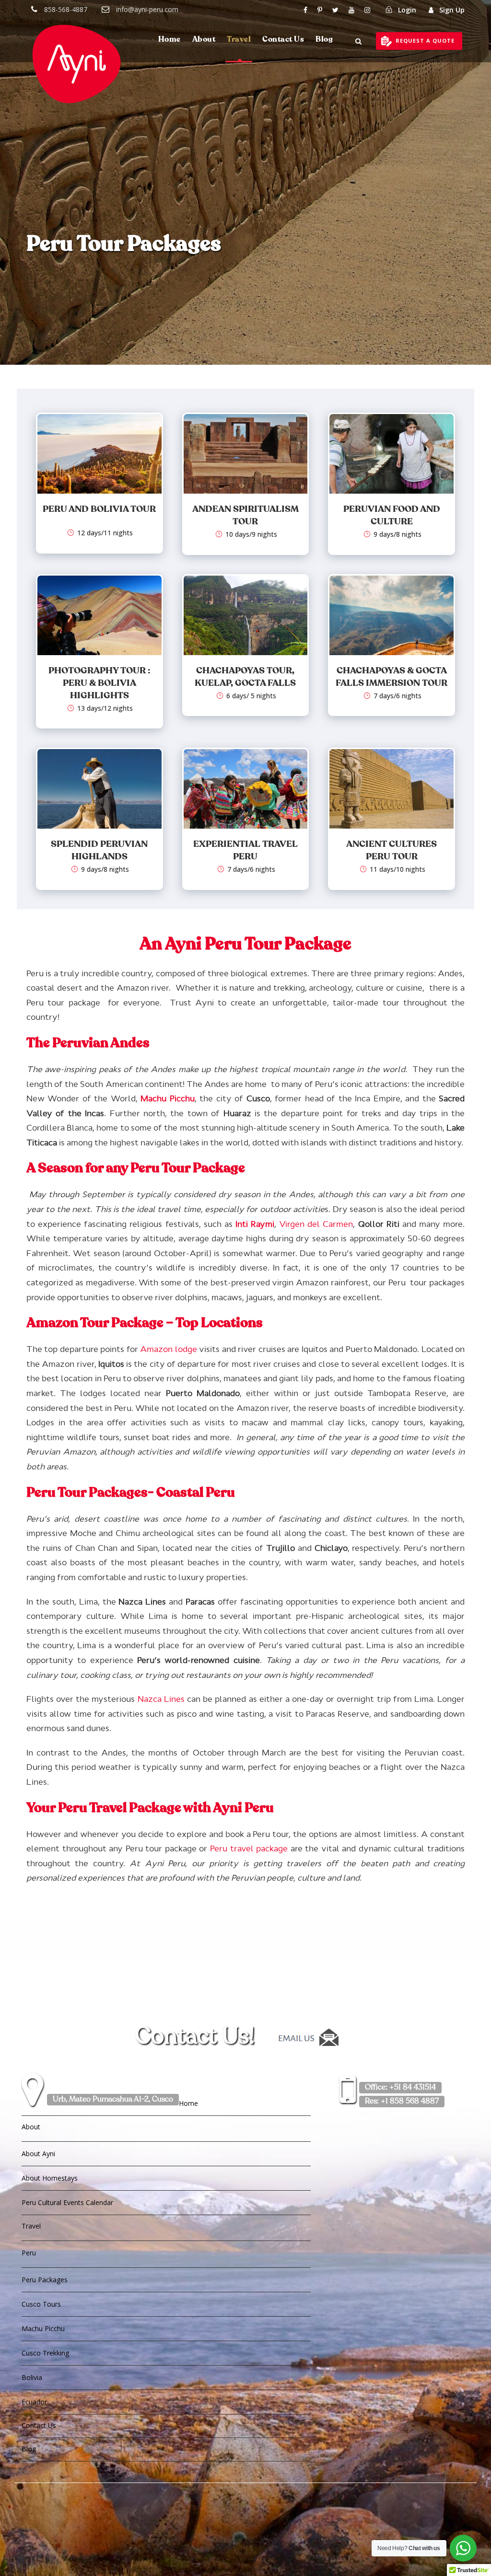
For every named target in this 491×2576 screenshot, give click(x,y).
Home (170, 40)
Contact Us (283, 40)
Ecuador (34, 2402)
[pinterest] (320, 10)
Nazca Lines (161, 1699)
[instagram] (367, 10)
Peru (29, 2253)
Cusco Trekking (45, 2353)
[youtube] (351, 10)
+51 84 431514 (400, 2088)
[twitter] (335, 10)
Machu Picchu (43, 2328)
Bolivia (32, 2377)
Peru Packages (45, 2280)
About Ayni (38, 2154)
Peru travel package (249, 1848)
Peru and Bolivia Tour (99, 509)
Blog (324, 40)
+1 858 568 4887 (402, 2102)
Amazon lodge (168, 1349)
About (204, 40)
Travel (239, 40)
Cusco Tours (41, 2304)
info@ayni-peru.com (147, 9)
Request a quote (425, 40)
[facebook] (305, 10)
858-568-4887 (66, 9)
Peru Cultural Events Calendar (67, 2202)
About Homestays (50, 2178)
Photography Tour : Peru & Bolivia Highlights (99, 683)
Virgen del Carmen (316, 1224)
